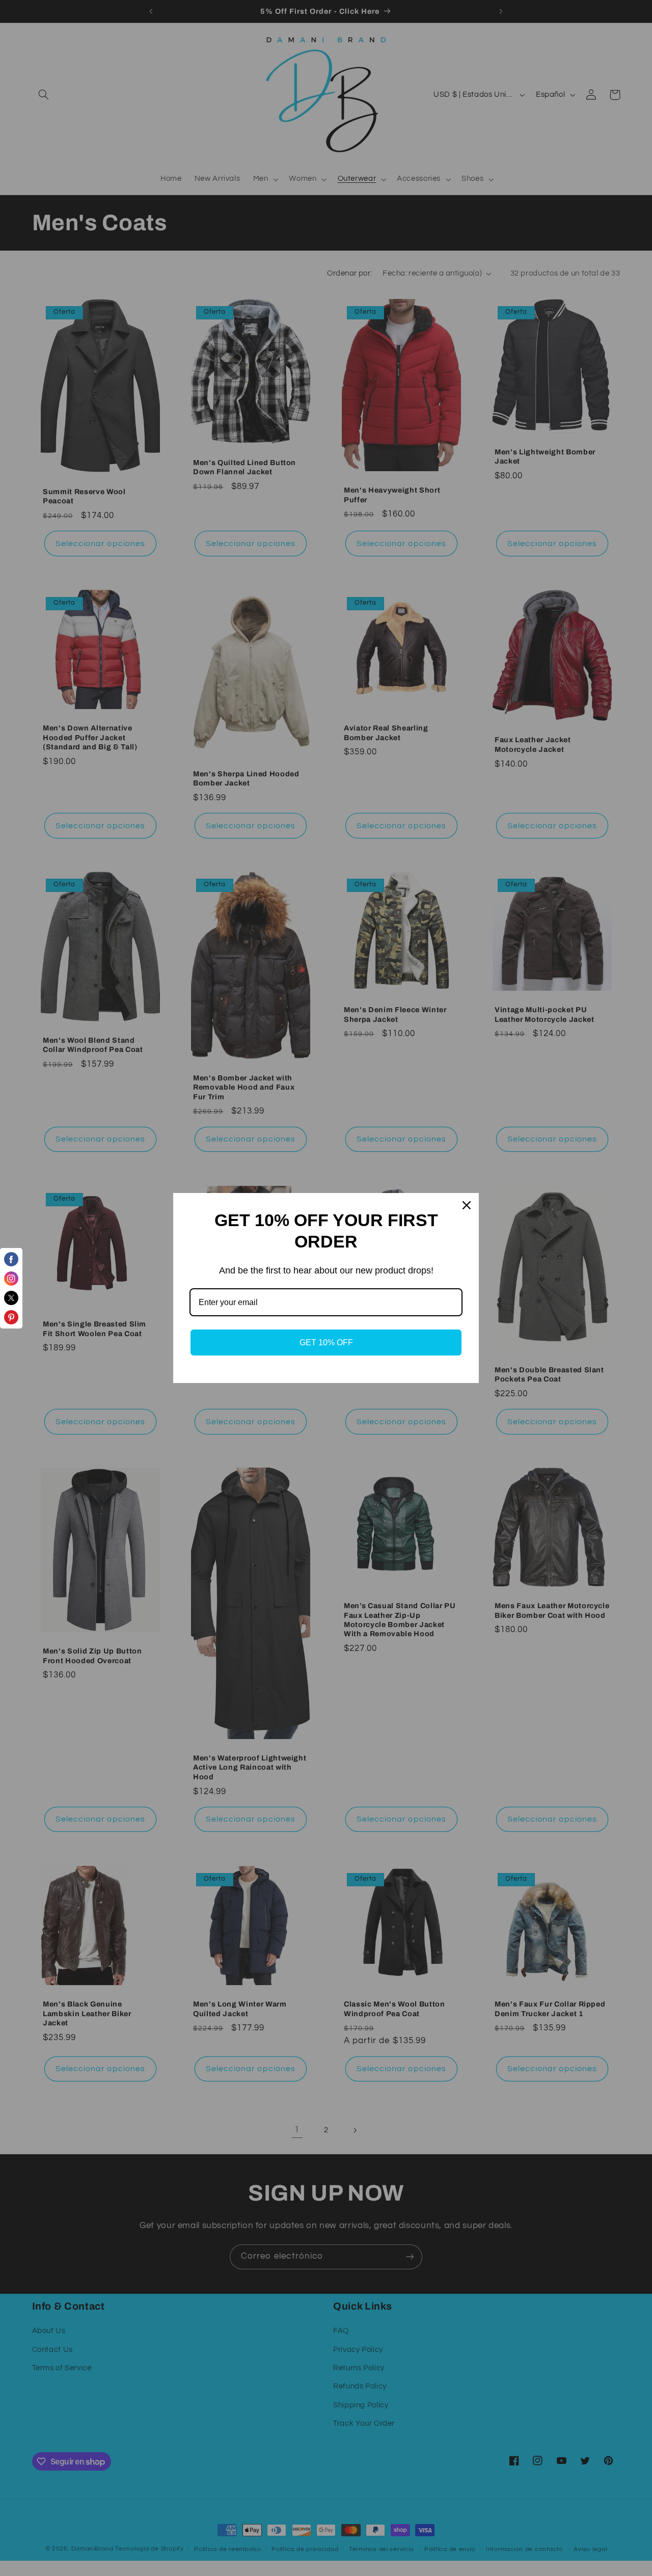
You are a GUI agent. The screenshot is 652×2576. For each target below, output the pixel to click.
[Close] (467, 1205)
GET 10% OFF (326, 1343)
